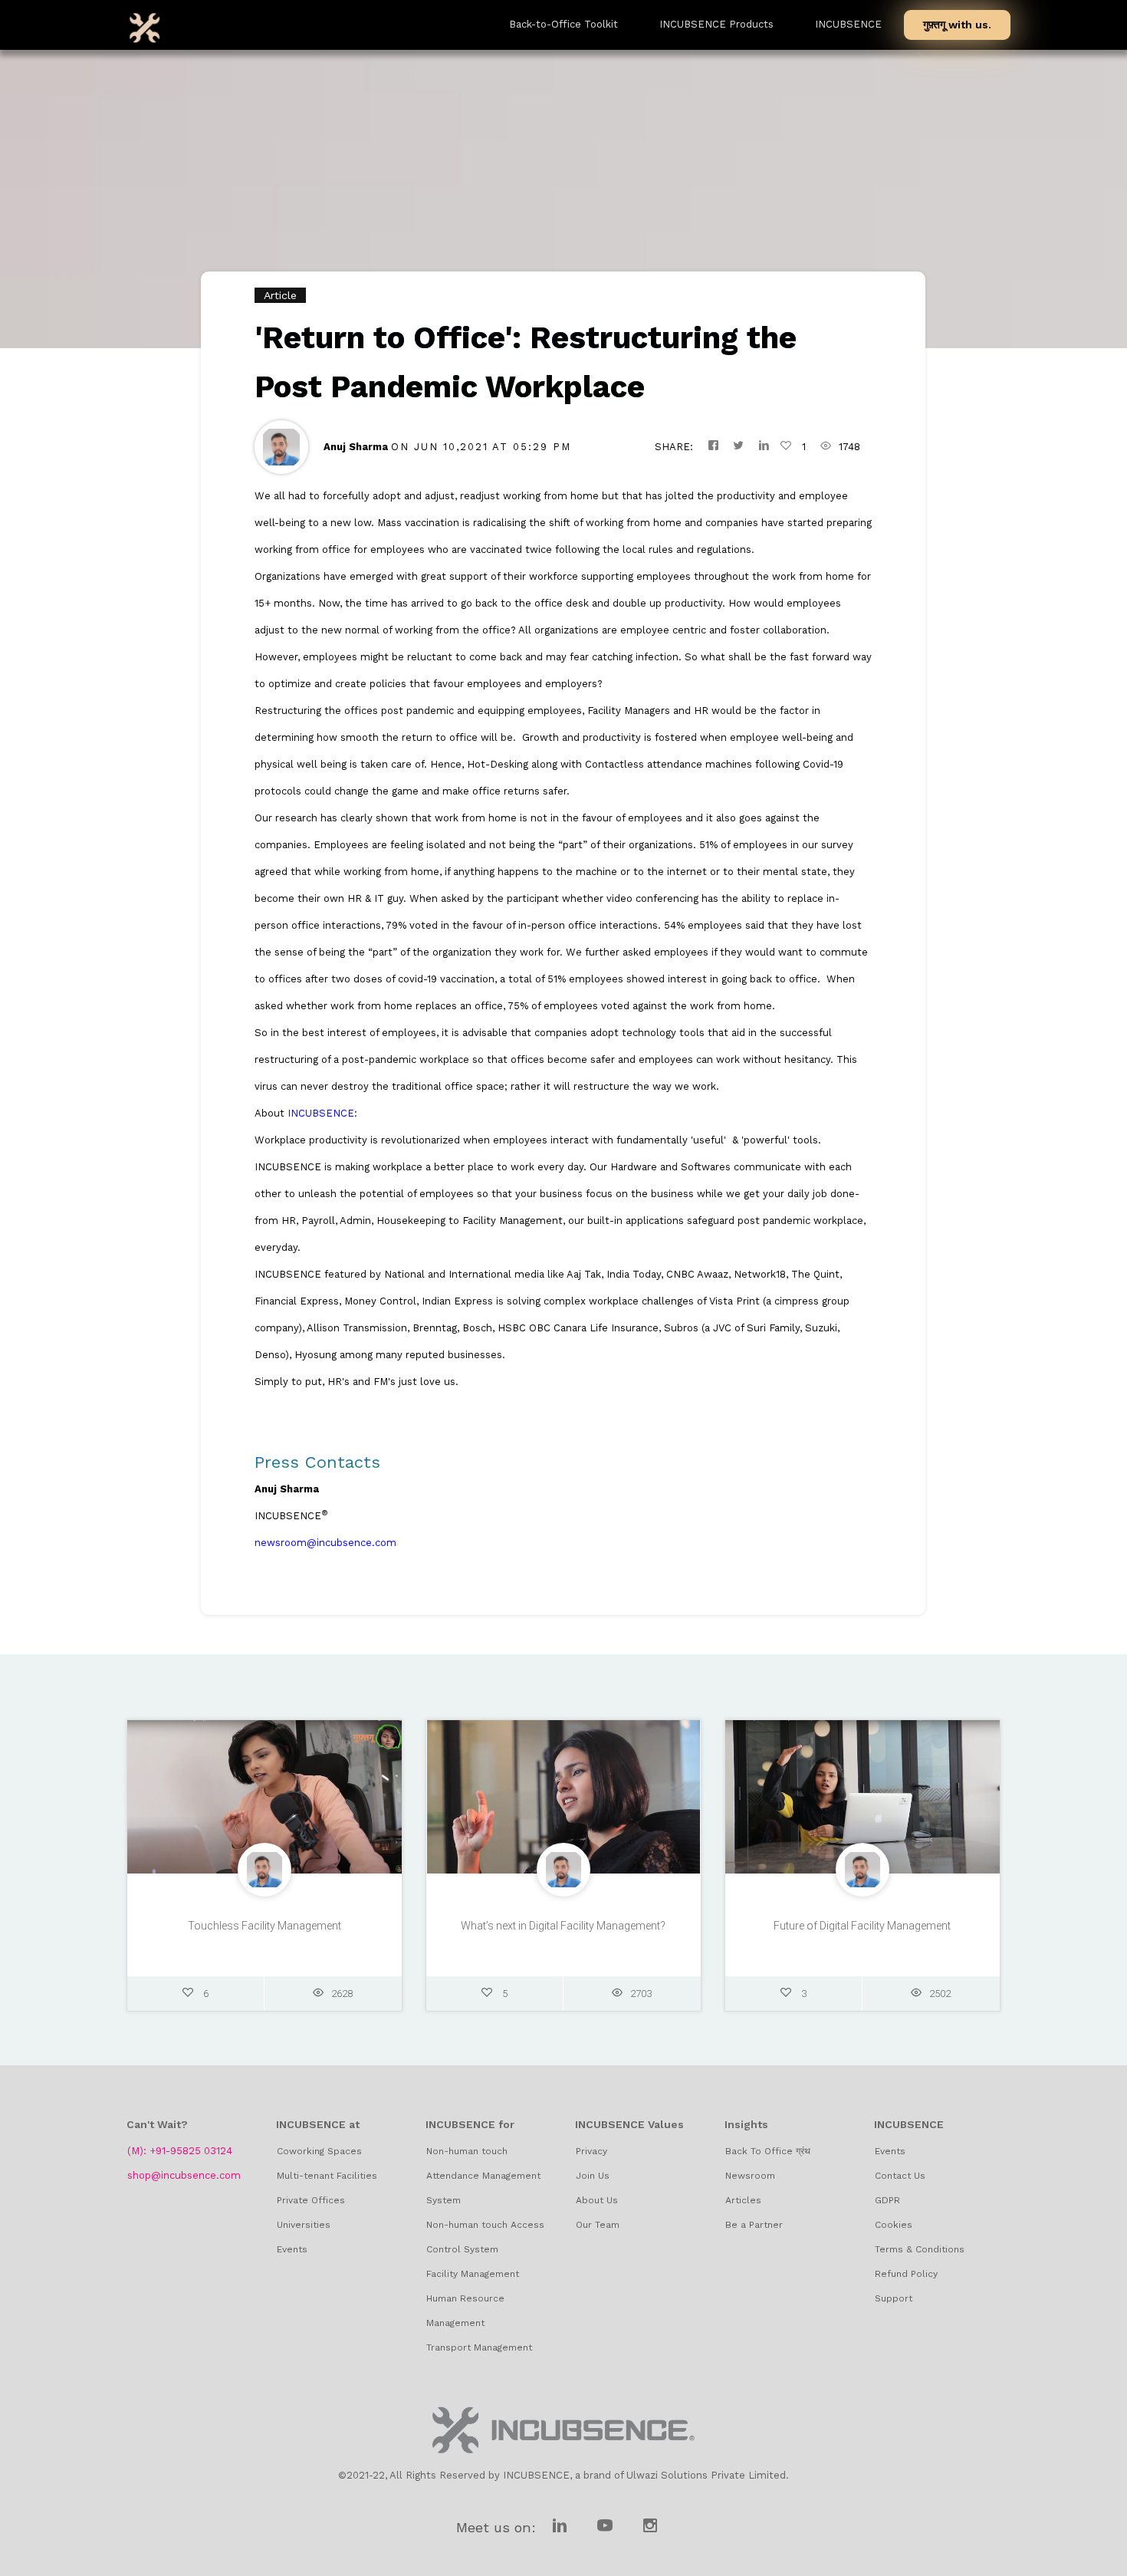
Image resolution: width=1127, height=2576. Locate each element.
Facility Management (473, 2274)
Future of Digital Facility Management (862, 1926)
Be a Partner (754, 2225)
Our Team (598, 2225)
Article (280, 295)
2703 (641, 1994)
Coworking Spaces (319, 2151)
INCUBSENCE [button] (848, 24)
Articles (743, 2200)
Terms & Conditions (920, 2249)
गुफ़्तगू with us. (957, 25)
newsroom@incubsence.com (325, 1543)
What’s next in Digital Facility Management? (563, 1926)
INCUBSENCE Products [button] (716, 24)
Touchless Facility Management (264, 1926)
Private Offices (311, 2200)
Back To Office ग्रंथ (768, 2151)
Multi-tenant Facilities (327, 2176)
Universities (304, 2225)
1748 (849, 447)
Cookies (894, 2225)
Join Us (593, 2176)
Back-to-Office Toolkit (563, 24)
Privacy (591, 2151)
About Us (597, 2200)
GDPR (887, 2200)
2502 (940, 1994)
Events (292, 2249)
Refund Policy (906, 2274)
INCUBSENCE (321, 1113)
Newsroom (750, 2176)
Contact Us (900, 2176)
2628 (342, 1994)
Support (894, 2298)
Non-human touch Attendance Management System (483, 2176)
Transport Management (479, 2347)
